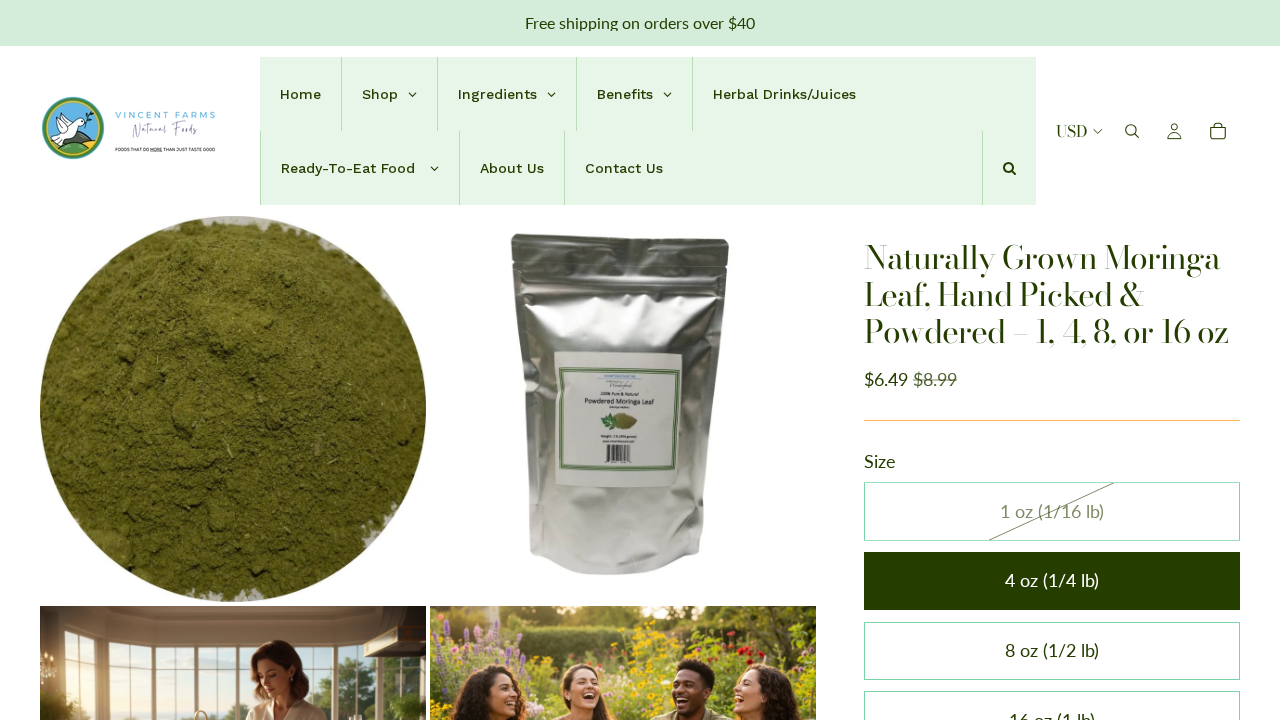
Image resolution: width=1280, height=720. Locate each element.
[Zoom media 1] (233, 409)
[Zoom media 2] (623, 409)
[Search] (1132, 131)
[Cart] (1218, 131)
